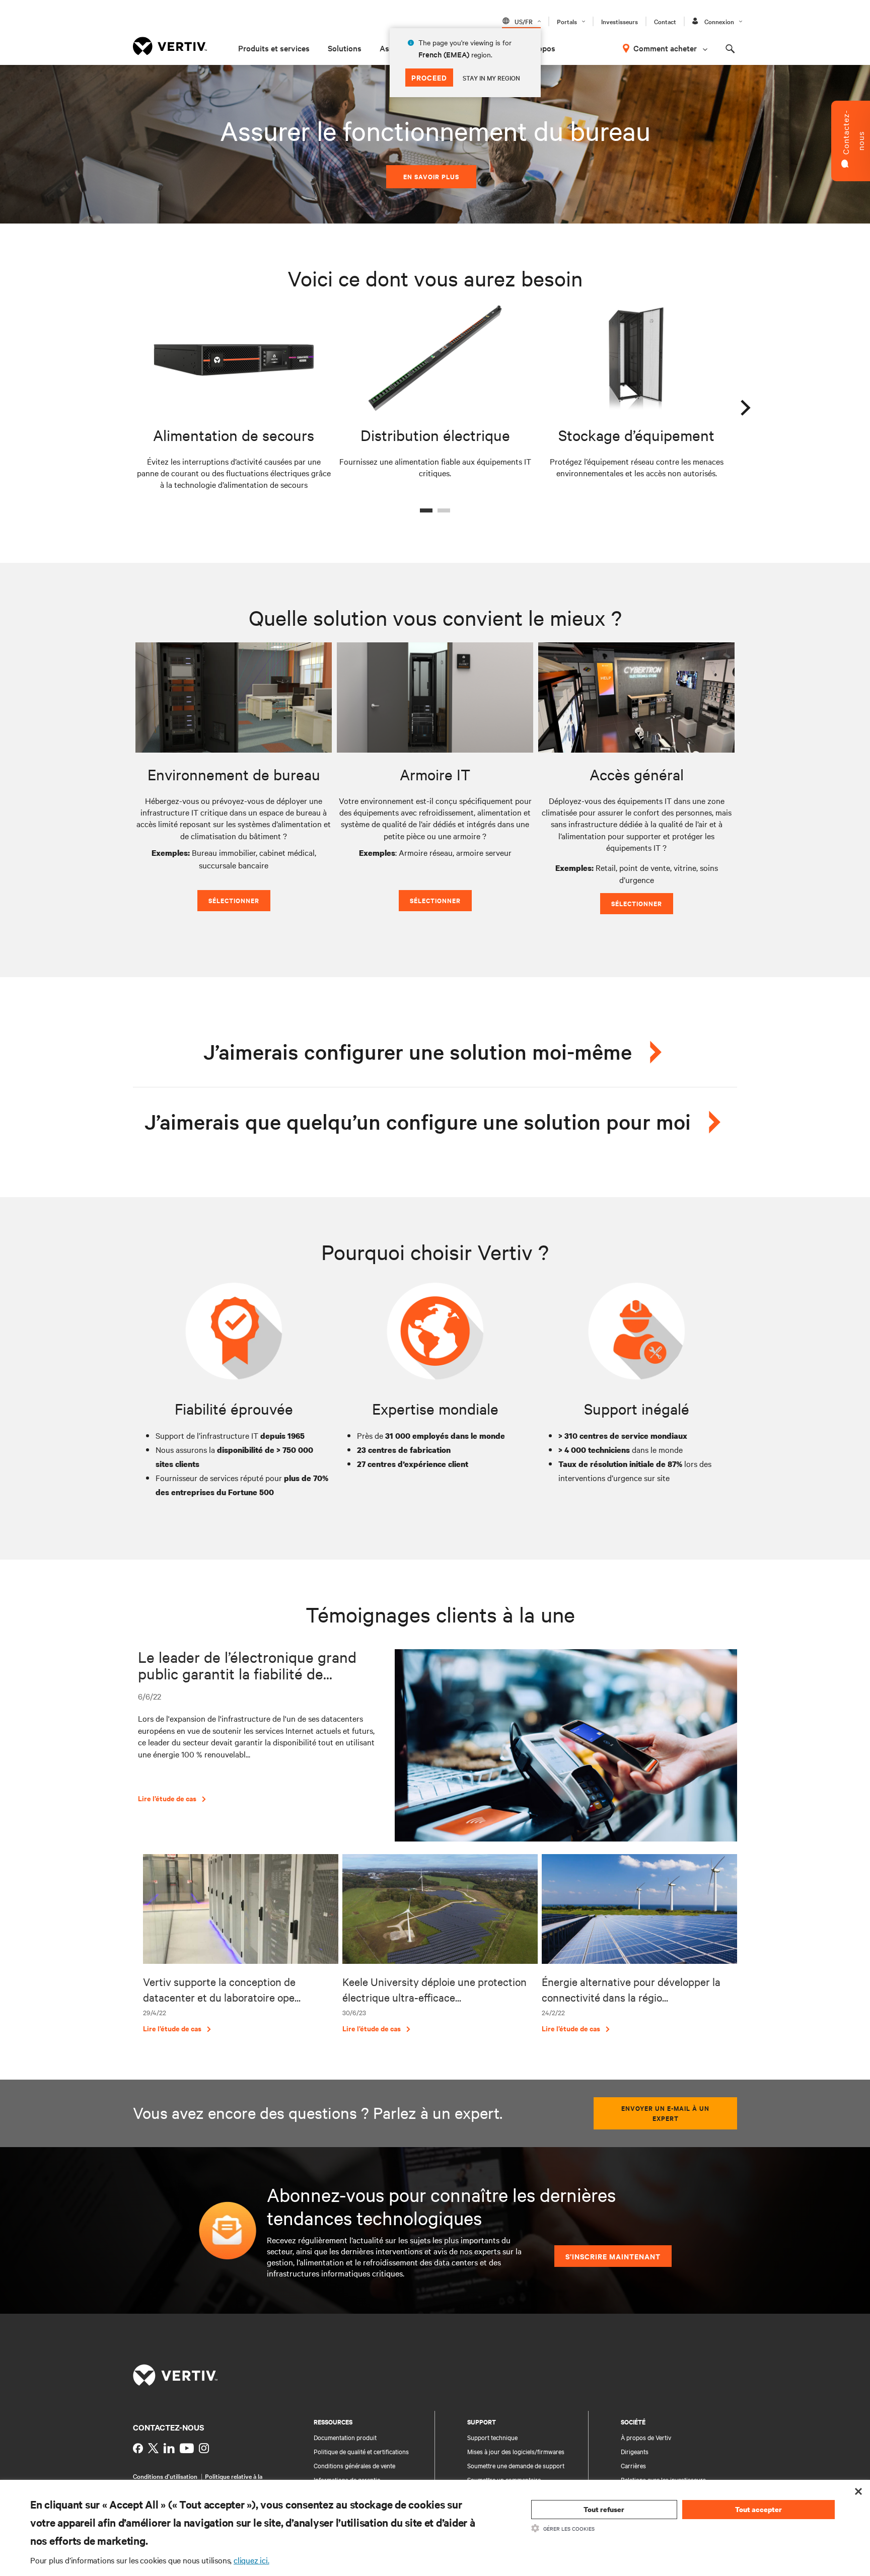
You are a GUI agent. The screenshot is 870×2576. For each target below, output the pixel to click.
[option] (234, 399)
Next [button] (745, 405)
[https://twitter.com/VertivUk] (153, 2448)
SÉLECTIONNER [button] (234, 900)
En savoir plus (431, 176)
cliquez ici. (251, 2560)
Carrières (633, 2465)
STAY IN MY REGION (491, 78)
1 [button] (426, 510)
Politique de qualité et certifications (361, 2451)
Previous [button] (125, 405)
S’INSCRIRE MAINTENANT (613, 2256)
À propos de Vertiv (646, 2437)
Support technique (492, 2437)
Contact (665, 21)
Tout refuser (604, 2509)
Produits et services (274, 48)
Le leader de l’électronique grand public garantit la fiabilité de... (247, 1665)
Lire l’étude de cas (167, 1798)
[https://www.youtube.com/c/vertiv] (187, 2448)
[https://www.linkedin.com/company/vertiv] (169, 2448)
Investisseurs (620, 21)
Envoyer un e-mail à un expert (665, 2113)
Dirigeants (635, 2451)
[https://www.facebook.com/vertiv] (138, 2448)
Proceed (429, 77)
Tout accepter (758, 2509)
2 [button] (444, 510)
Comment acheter (665, 48)
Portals (567, 21)
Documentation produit (345, 2437)
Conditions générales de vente (354, 2465)
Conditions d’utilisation (165, 2476)
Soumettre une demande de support (516, 2465)
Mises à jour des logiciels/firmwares (516, 2451)
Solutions (345, 48)
